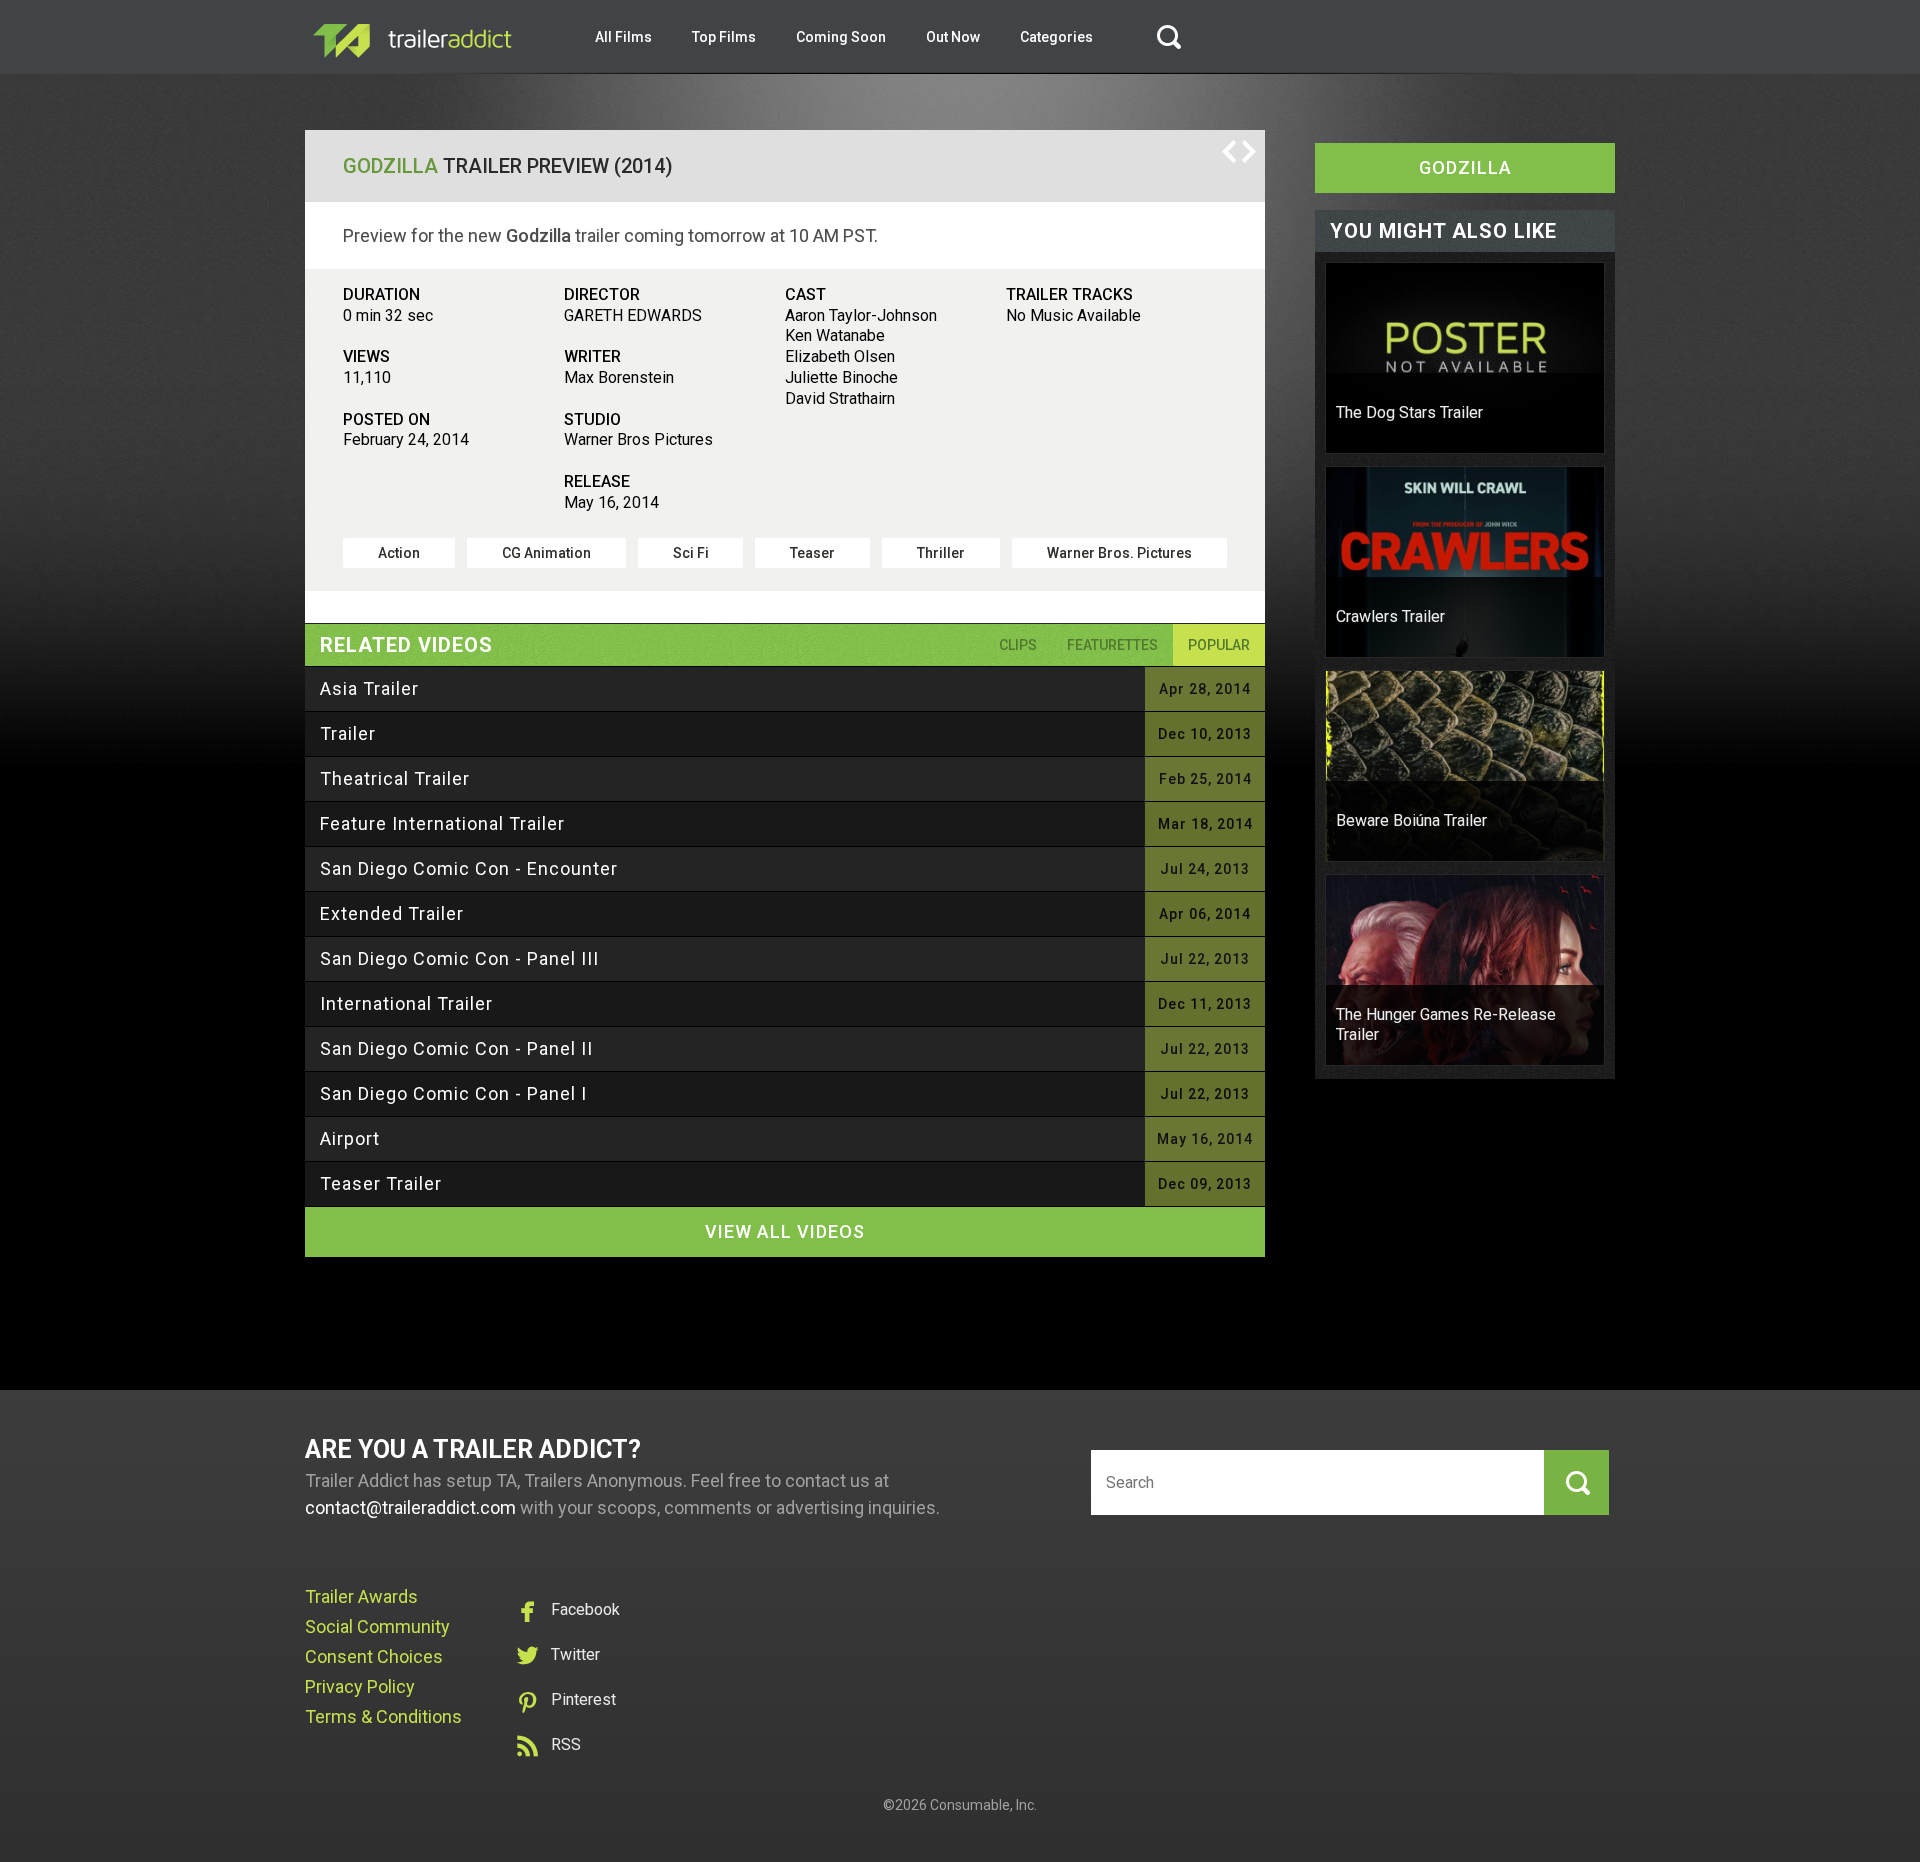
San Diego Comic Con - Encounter (469, 868)
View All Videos (785, 1231)
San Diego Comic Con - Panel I (453, 1093)
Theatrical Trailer (395, 778)
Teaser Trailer (381, 1183)
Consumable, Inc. (983, 1805)
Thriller (941, 553)
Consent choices (374, 1656)
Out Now (953, 37)
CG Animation (546, 553)
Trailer (348, 733)
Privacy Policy (360, 1686)
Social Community (377, 1626)
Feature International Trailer (442, 823)
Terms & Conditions (383, 1716)
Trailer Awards (361, 1596)
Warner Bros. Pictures (1119, 553)
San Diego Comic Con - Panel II (456, 1048)
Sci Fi (691, 553)
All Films (623, 37)
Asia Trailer (369, 688)
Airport (350, 1138)
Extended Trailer (392, 913)
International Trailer (406, 1003)
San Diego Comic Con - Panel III (459, 958)
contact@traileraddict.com (410, 1507)
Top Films (724, 37)
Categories (1056, 37)
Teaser (812, 553)
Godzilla (390, 166)
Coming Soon (841, 37)
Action (399, 553)
